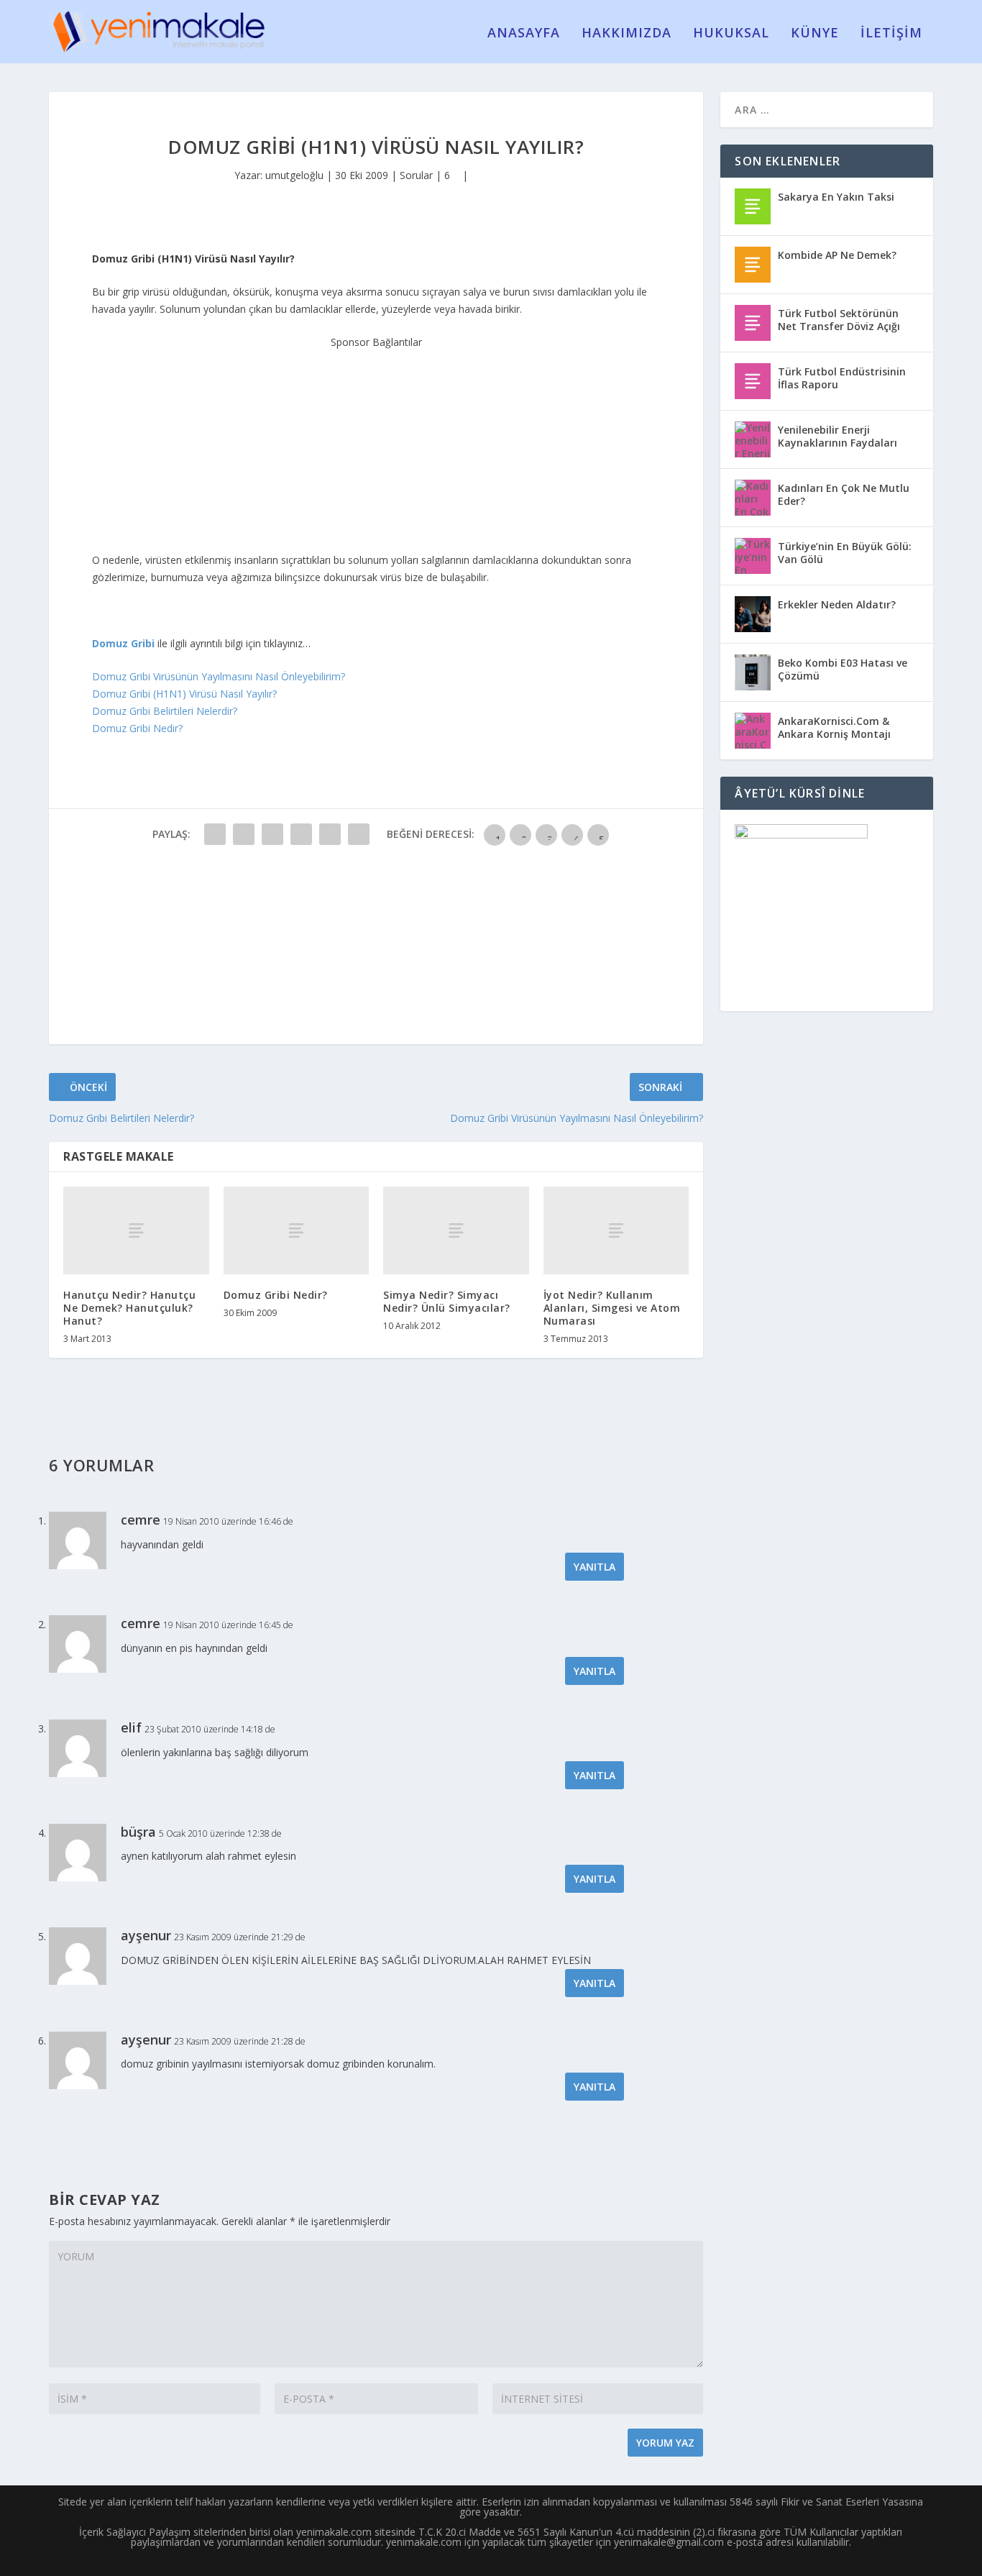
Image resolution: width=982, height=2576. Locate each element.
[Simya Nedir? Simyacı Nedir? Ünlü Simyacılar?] (456, 1230)
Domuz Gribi (123, 643)
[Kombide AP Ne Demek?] (753, 265)
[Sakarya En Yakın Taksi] (753, 206)
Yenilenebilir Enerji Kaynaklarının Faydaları (838, 436)
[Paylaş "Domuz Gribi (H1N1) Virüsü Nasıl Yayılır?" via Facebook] (215, 834)
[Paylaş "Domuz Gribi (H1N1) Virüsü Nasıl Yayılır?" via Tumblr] (301, 834)
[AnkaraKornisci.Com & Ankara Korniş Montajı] (753, 731)
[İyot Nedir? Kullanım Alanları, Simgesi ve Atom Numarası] (616, 1230)
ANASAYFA (524, 34)
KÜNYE (815, 34)
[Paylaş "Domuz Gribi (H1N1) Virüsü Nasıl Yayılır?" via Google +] (272, 834)
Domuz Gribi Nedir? (137, 728)
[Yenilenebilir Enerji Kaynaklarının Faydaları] (753, 439)
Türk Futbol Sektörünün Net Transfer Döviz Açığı (839, 320)
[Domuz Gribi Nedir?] (297, 1230)
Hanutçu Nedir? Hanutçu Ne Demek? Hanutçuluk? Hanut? (129, 1308)
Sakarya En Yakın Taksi (836, 197)
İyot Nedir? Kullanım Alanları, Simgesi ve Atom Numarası (612, 1308)
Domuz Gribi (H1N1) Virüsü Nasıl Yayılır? (184, 694)
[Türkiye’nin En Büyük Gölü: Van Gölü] (753, 556)
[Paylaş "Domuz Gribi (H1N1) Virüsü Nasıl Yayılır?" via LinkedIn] (359, 834)
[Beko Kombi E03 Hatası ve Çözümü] (753, 672)
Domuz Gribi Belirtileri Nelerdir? (165, 711)
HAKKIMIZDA (627, 34)
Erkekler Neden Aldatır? (837, 604)
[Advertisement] (376, 441)
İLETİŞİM (891, 34)
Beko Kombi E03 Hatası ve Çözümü (843, 669)
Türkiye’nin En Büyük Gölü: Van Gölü (845, 553)
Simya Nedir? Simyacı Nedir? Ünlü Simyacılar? (447, 1301)
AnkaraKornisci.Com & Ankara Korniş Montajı (834, 727)
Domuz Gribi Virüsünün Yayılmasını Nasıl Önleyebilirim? (219, 676)
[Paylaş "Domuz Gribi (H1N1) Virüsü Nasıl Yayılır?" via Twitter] (244, 834)
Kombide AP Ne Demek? (837, 255)
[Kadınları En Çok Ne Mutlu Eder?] (753, 498)
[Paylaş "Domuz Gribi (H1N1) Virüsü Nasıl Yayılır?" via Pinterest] (330, 834)
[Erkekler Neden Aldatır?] (753, 614)
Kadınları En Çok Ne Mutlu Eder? (844, 494)
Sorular (416, 175)
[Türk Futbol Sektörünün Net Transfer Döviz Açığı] (753, 323)
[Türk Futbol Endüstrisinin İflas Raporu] (753, 381)
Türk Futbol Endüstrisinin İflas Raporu (842, 378)
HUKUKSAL (731, 34)
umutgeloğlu (294, 175)
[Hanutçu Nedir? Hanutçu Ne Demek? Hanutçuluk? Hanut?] (136, 1230)
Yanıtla (595, 1567)
